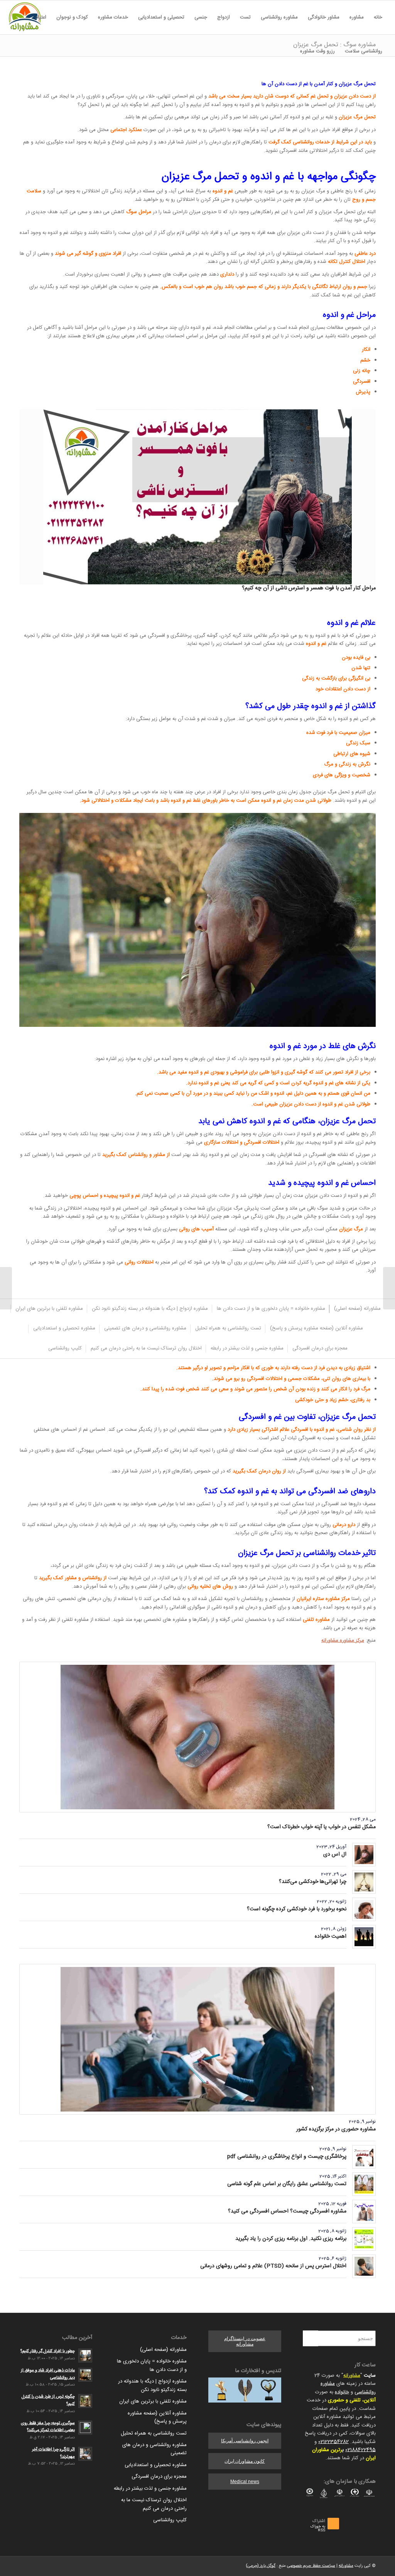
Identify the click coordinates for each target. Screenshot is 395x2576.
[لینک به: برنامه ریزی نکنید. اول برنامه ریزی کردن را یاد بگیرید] (364, 2239)
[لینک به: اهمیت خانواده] (364, 1937)
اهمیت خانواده (331, 1937)
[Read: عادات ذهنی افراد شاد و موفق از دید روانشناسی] (85, 2375)
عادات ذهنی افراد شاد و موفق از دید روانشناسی (48, 2374)
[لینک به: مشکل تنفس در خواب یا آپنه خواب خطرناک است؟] (197, 1737)
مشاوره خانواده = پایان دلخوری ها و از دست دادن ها (152, 2365)
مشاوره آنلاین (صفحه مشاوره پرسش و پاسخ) (157, 2417)
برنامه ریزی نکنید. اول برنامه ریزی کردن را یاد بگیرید (291, 2239)
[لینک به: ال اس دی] (364, 1855)
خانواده (342, 2392)
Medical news (245, 2482)
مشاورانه (352, 2376)
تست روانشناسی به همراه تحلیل (154, 2433)
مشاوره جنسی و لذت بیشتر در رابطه (150, 2489)
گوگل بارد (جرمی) (261, 2566)
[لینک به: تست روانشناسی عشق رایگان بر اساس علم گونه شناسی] (364, 2184)
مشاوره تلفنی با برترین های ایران (153, 2401)
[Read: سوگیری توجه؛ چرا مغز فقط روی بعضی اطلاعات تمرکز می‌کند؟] (85, 2428)
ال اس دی (335, 1854)
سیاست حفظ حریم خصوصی (311, 2566)
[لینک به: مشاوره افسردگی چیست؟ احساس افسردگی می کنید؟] (364, 2212)
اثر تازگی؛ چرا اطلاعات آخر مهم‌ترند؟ (53, 2453)
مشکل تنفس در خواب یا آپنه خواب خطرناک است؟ (322, 1827)
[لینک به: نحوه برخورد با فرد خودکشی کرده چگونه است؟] (364, 1909)
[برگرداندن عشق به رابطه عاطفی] (389, 1288)
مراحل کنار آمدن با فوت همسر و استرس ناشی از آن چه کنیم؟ (309, 588)
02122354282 (333, 2442)
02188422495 (360, 2450)
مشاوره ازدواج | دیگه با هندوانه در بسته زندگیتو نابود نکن (152, 2385)
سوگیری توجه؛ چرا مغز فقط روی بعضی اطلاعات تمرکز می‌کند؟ (48, 2427)
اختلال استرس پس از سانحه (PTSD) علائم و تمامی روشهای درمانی (273, 2266)
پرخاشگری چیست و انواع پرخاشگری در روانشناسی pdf (287, 2157)
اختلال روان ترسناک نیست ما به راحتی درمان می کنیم (154, 2504)
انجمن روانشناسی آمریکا (245, 2441)
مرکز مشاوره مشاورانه (343, 1640)
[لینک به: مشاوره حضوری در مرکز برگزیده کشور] (197, 2039)
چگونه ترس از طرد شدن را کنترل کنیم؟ (48, 2400)
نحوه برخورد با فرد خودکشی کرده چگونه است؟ (297, 1909)
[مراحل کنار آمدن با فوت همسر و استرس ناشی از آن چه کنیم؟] (197, 497)
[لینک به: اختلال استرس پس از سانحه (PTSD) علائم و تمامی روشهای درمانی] (364, 2266)
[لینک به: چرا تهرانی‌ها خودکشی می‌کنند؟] (364, 1882)
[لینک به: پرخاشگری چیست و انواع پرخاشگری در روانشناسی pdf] (364, 2157)
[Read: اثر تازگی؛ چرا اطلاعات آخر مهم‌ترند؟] (85, 2454)
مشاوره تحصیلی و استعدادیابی (156, 2465)
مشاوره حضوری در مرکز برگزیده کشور (336, 2129)
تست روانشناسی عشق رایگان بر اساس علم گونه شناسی (287, 2184)
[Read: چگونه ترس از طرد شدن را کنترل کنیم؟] (85, 2401)
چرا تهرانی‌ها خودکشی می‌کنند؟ (313, 1882)
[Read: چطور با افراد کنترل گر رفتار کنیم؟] (85, 2356)
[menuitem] (378, 17)
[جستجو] (290, 51)
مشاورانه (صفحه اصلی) (163, 2350)
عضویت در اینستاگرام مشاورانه (245, 2341)
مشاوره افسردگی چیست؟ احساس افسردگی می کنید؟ (287, 2211)
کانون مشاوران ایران (245, 2461)
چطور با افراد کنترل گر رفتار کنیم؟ (48, 2351)
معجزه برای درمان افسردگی (159, 2477)
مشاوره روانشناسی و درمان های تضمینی (154, 2449)
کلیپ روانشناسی (170, 2520)
